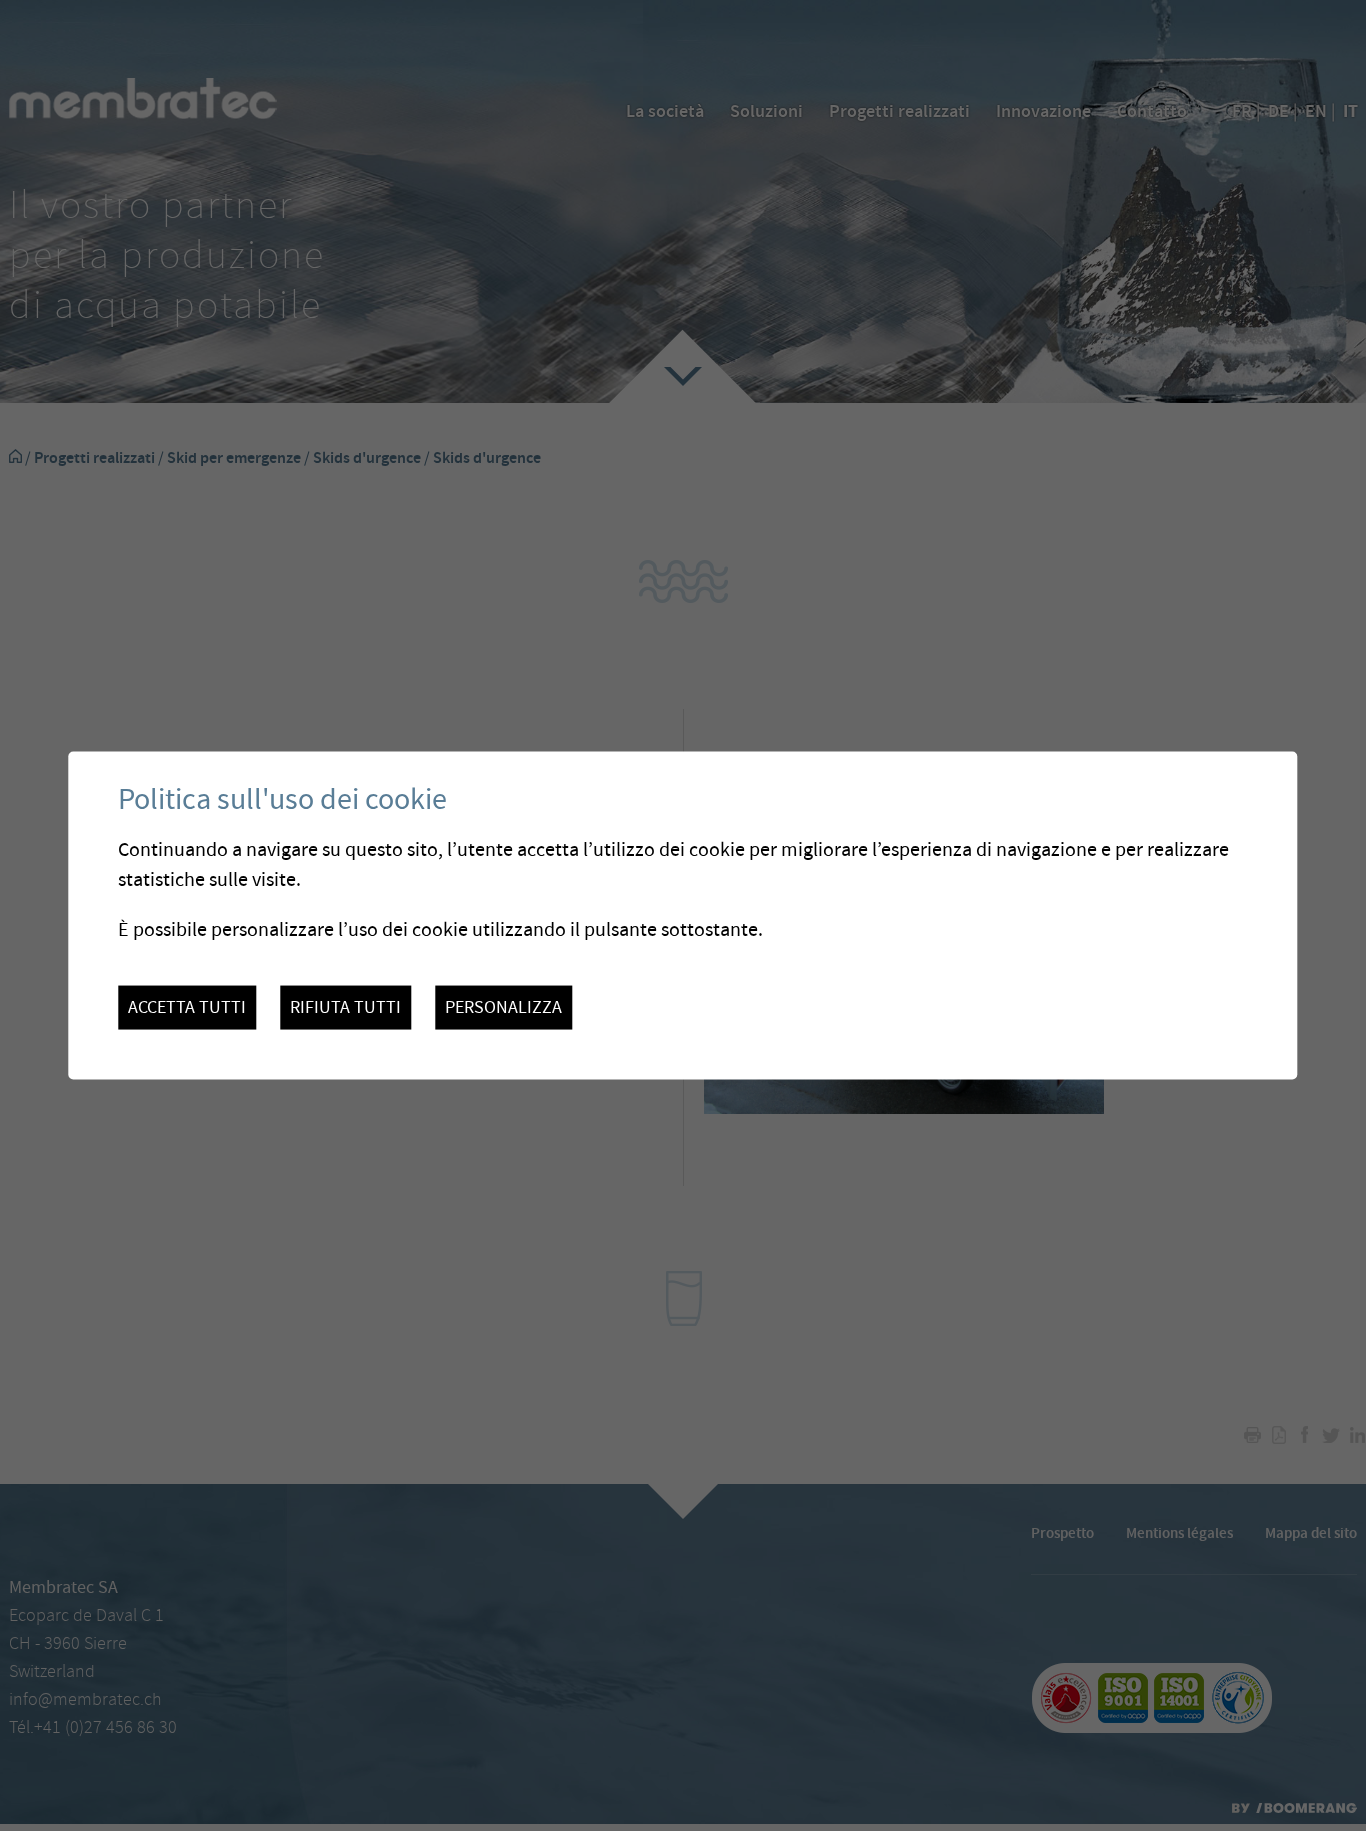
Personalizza (503, 1008)
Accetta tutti (187, 1008)
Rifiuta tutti (345, 1008)
